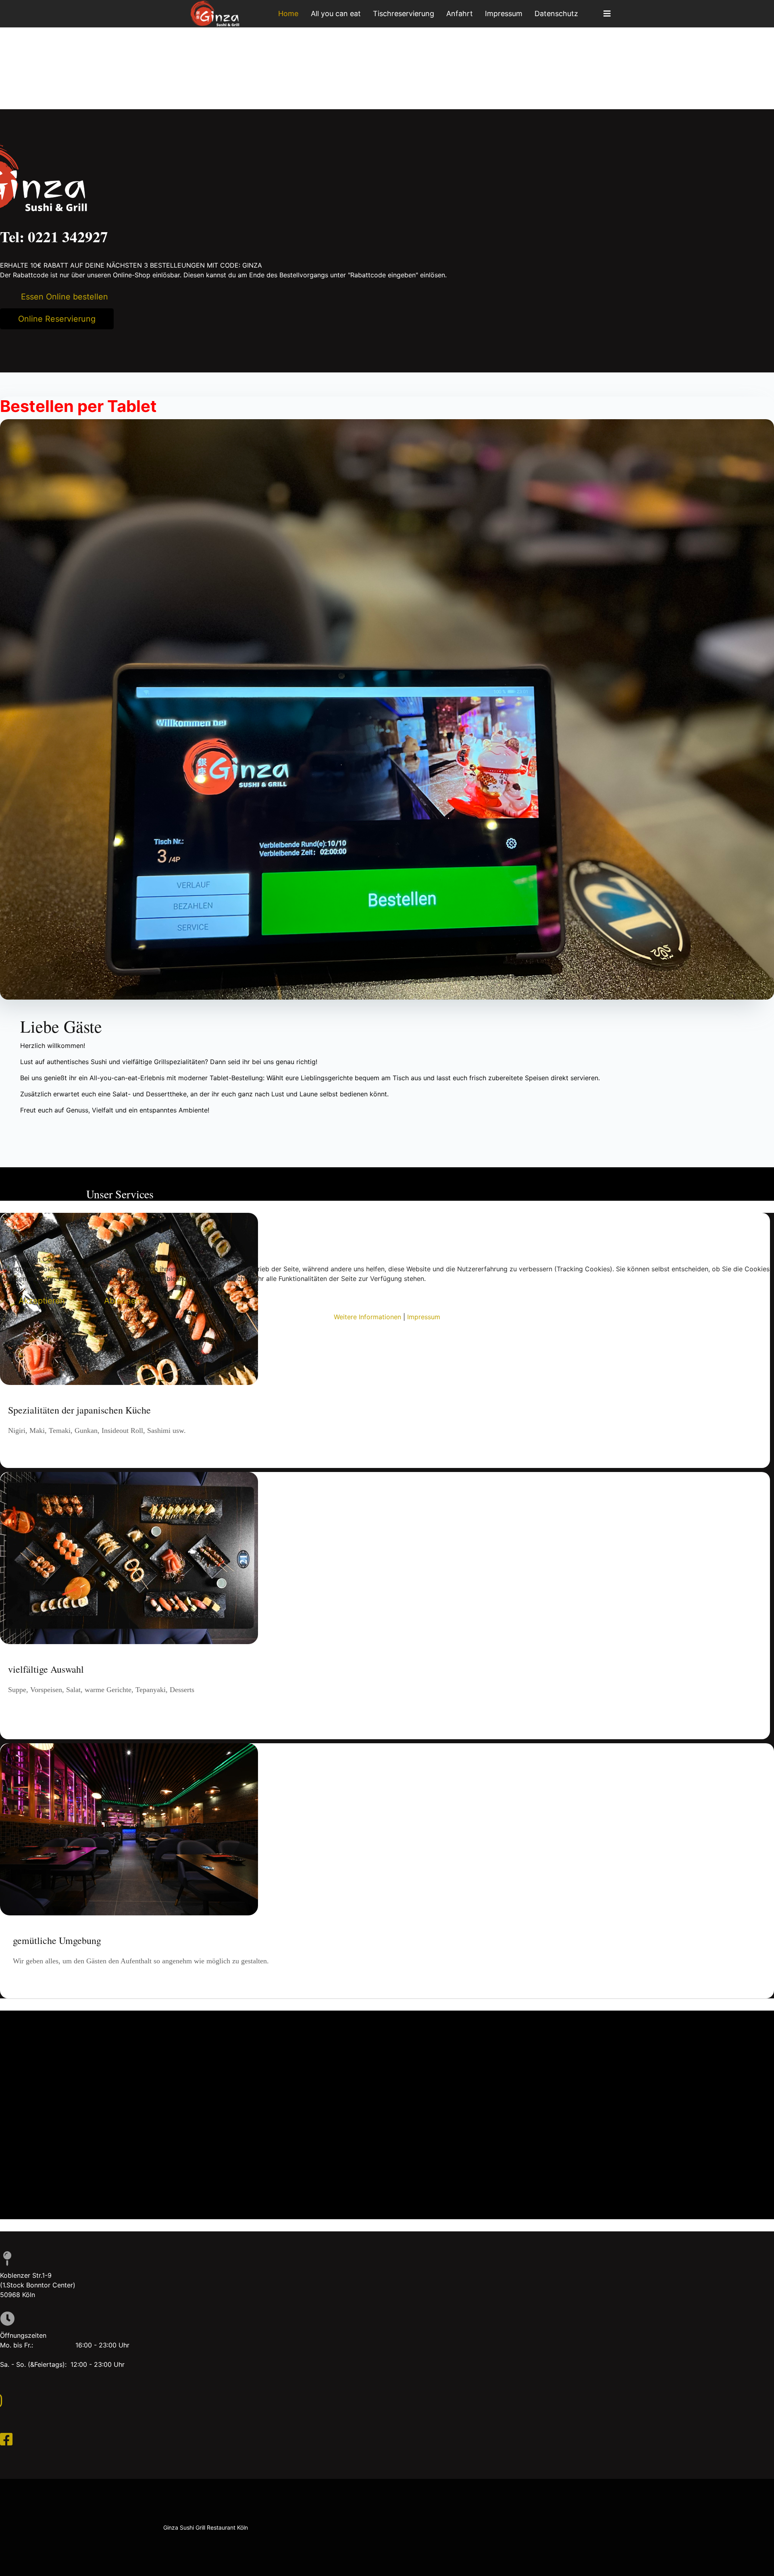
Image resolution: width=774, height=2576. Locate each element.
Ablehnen (122, 1301)
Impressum (424, 1317)
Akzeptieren (42, 1301)
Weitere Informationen (367, 1317)
